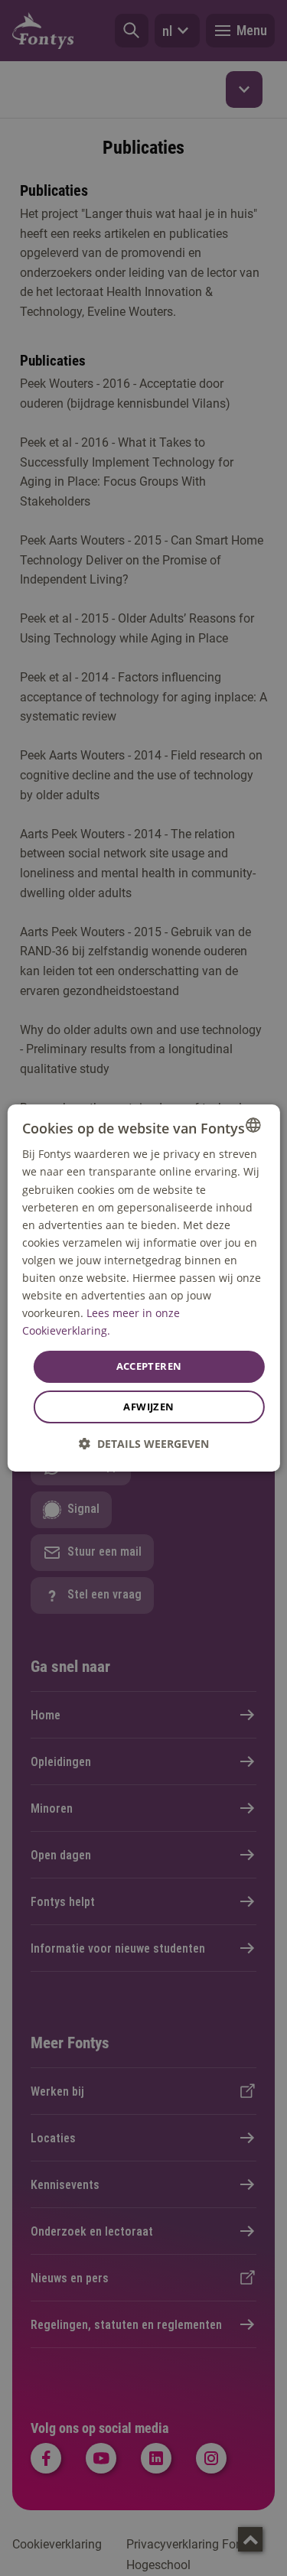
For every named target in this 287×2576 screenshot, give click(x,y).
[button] (144, 1444)
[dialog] (143, 1288)
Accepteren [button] (149, 1366)
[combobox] (253, 1125)
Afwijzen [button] (148, 1407)
